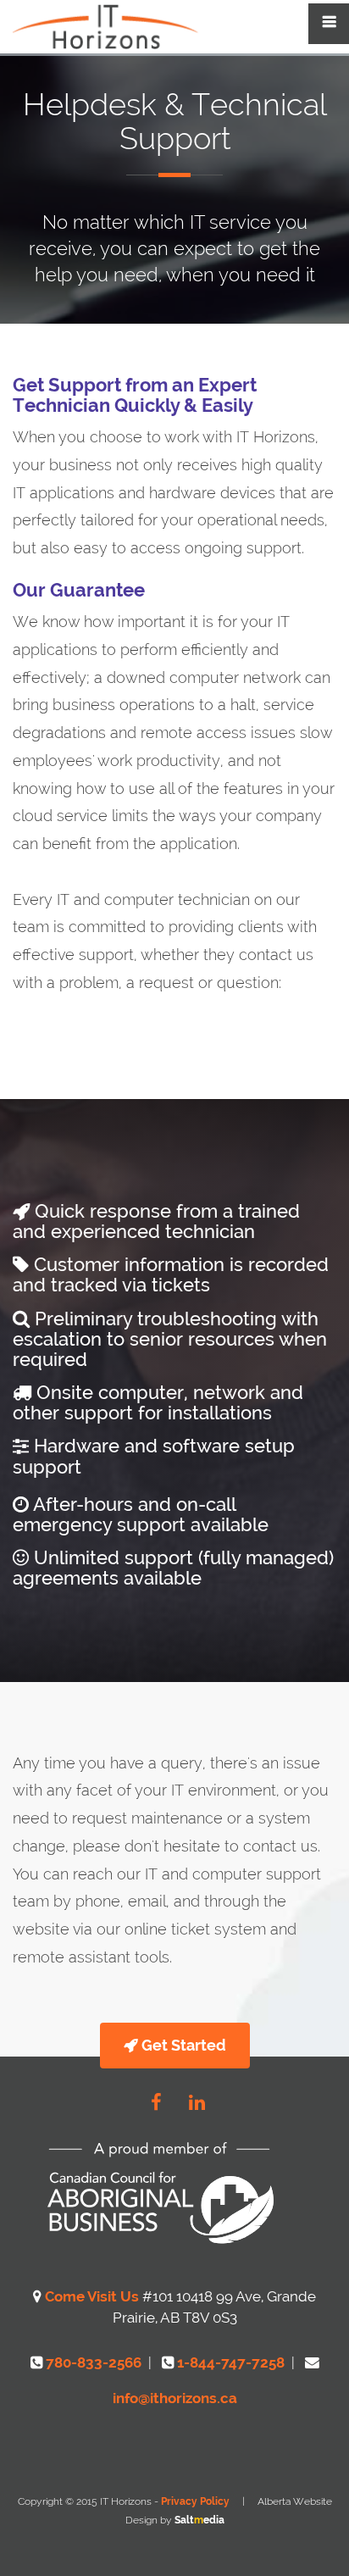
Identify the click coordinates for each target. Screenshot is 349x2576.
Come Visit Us (94, 2296)
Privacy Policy (195, 2501)
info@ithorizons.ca (175, 2398)
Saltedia (199, 2520)
